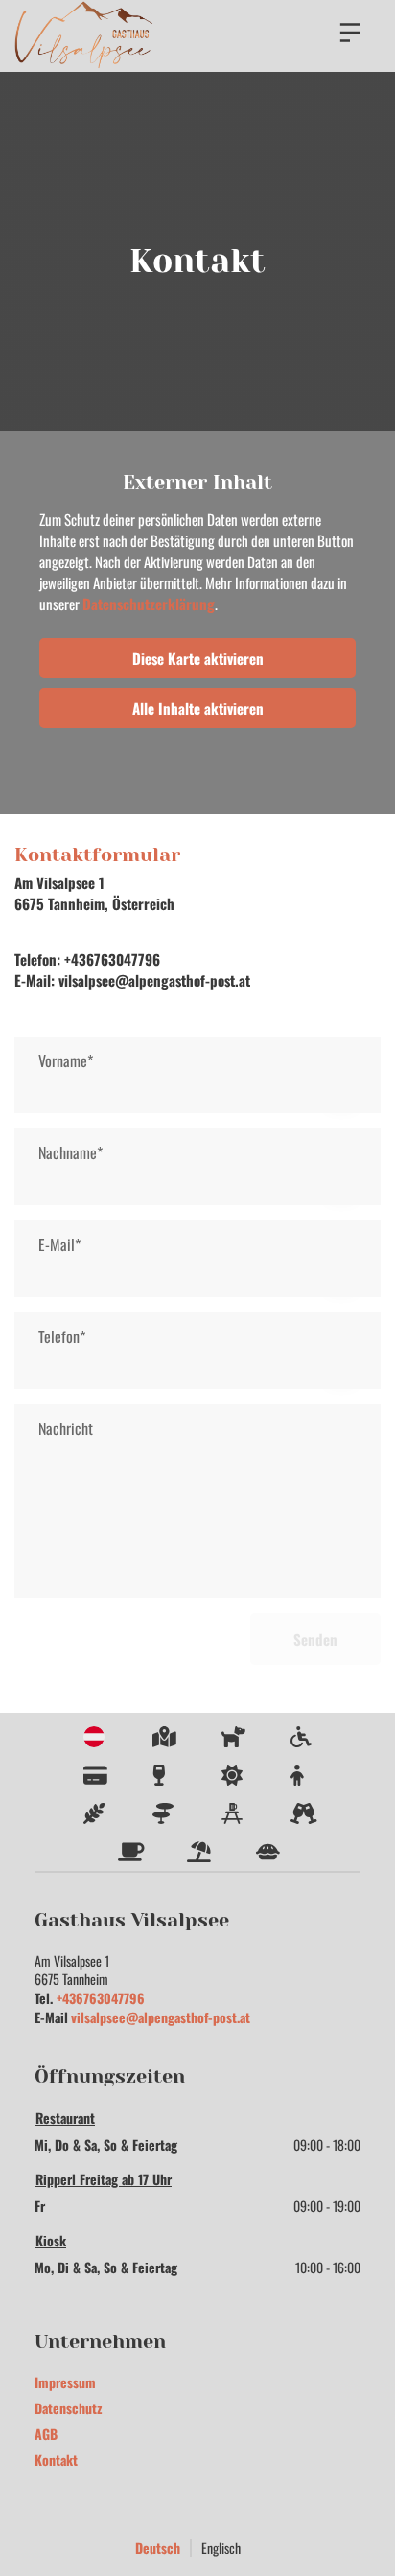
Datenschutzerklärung (149, 604)
